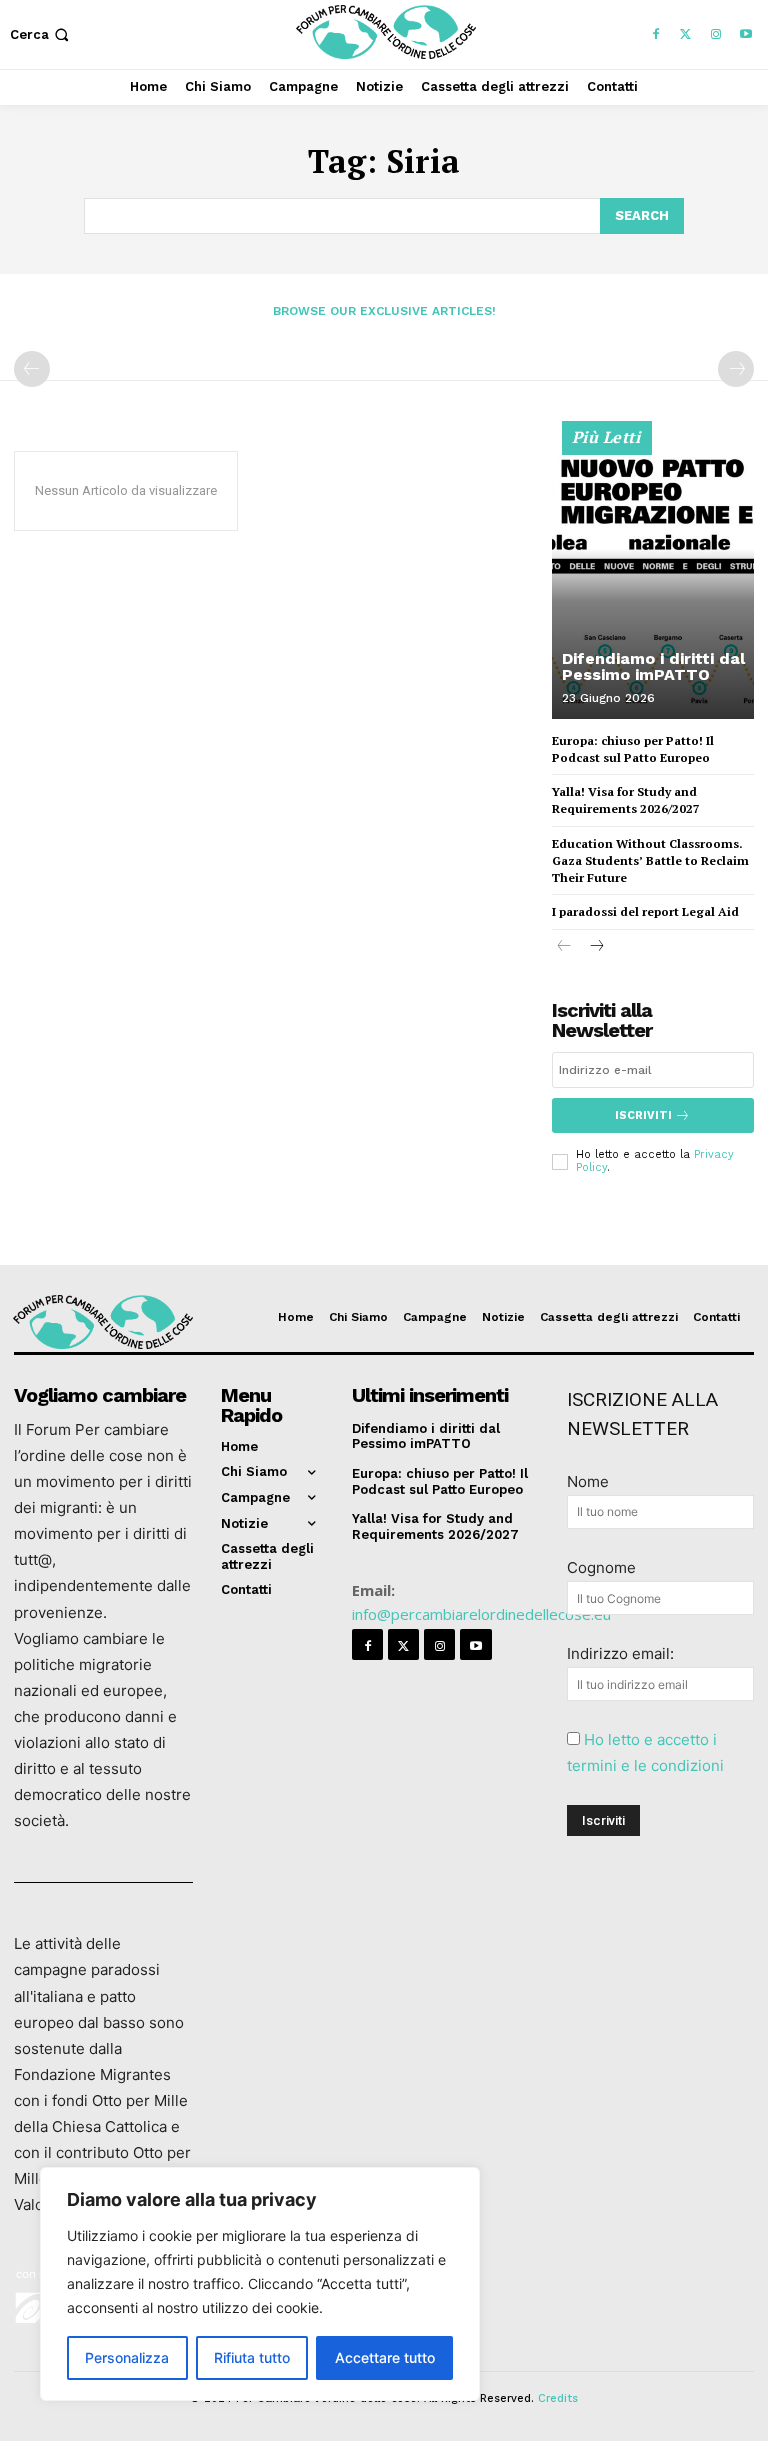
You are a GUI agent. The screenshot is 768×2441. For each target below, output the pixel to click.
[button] (41, 34)
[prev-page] (32, 369)
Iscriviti (643, 1115)
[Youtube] (746, 35)
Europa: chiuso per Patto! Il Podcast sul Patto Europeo (440, 1481)
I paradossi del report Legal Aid (645, 911)
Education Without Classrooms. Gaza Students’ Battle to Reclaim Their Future (650, 860)
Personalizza (127, 2357)
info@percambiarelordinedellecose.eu (481, 1614)
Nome (588, 1481)
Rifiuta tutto (252, 2357)
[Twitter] (686, 35)
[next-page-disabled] (736, 369)
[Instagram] (716, 35)
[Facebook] (656, 35)
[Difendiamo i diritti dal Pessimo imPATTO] (653, 579)
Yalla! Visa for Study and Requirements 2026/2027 (626, 800)
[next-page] (596, 947)
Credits (558, 2398)
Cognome (601, 1567)
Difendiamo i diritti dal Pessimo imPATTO (653, 666)
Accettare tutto (385, 2357)
